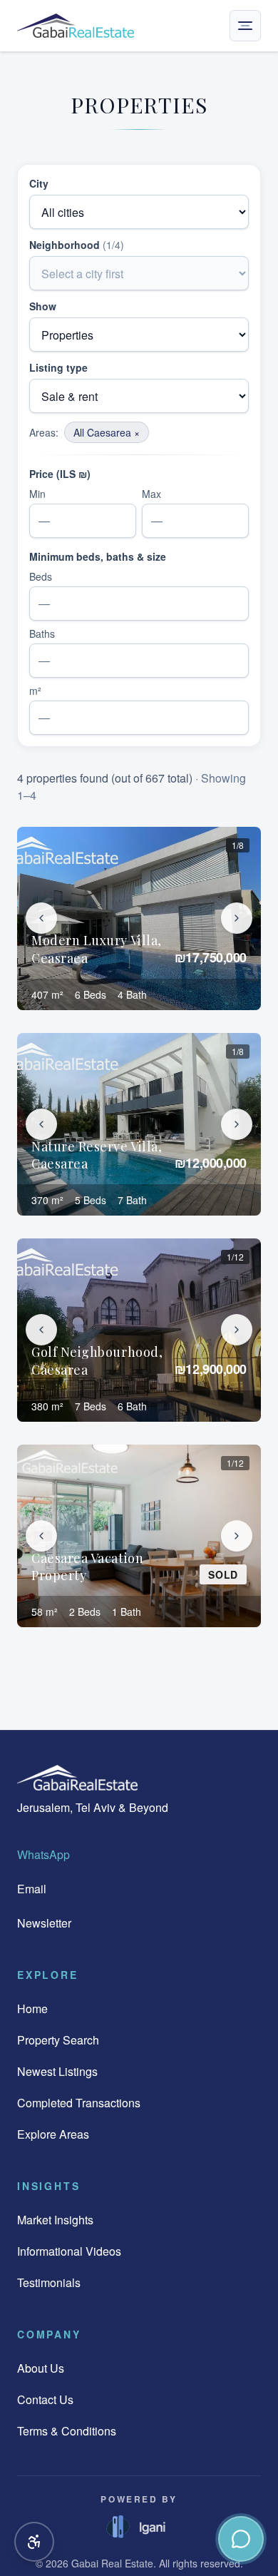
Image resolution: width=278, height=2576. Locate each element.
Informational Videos (69, 2251)
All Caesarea (107, 432)
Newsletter (44, 1923)
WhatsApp (43, 1854)
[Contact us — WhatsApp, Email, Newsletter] (241, 2539)
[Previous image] (41, 918)
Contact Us (45, 2399)
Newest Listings (57, 2071)
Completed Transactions (79, 2103)
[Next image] (237, 918)
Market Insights (55, 2220)
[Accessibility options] (34, 2542)
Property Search (58, 2040)
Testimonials (49, 2282)
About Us (41, 2368)
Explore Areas (53, 2134)
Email (32, 1889)
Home (32, 2009)
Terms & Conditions (67, 2431)
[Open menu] (245, 26)
